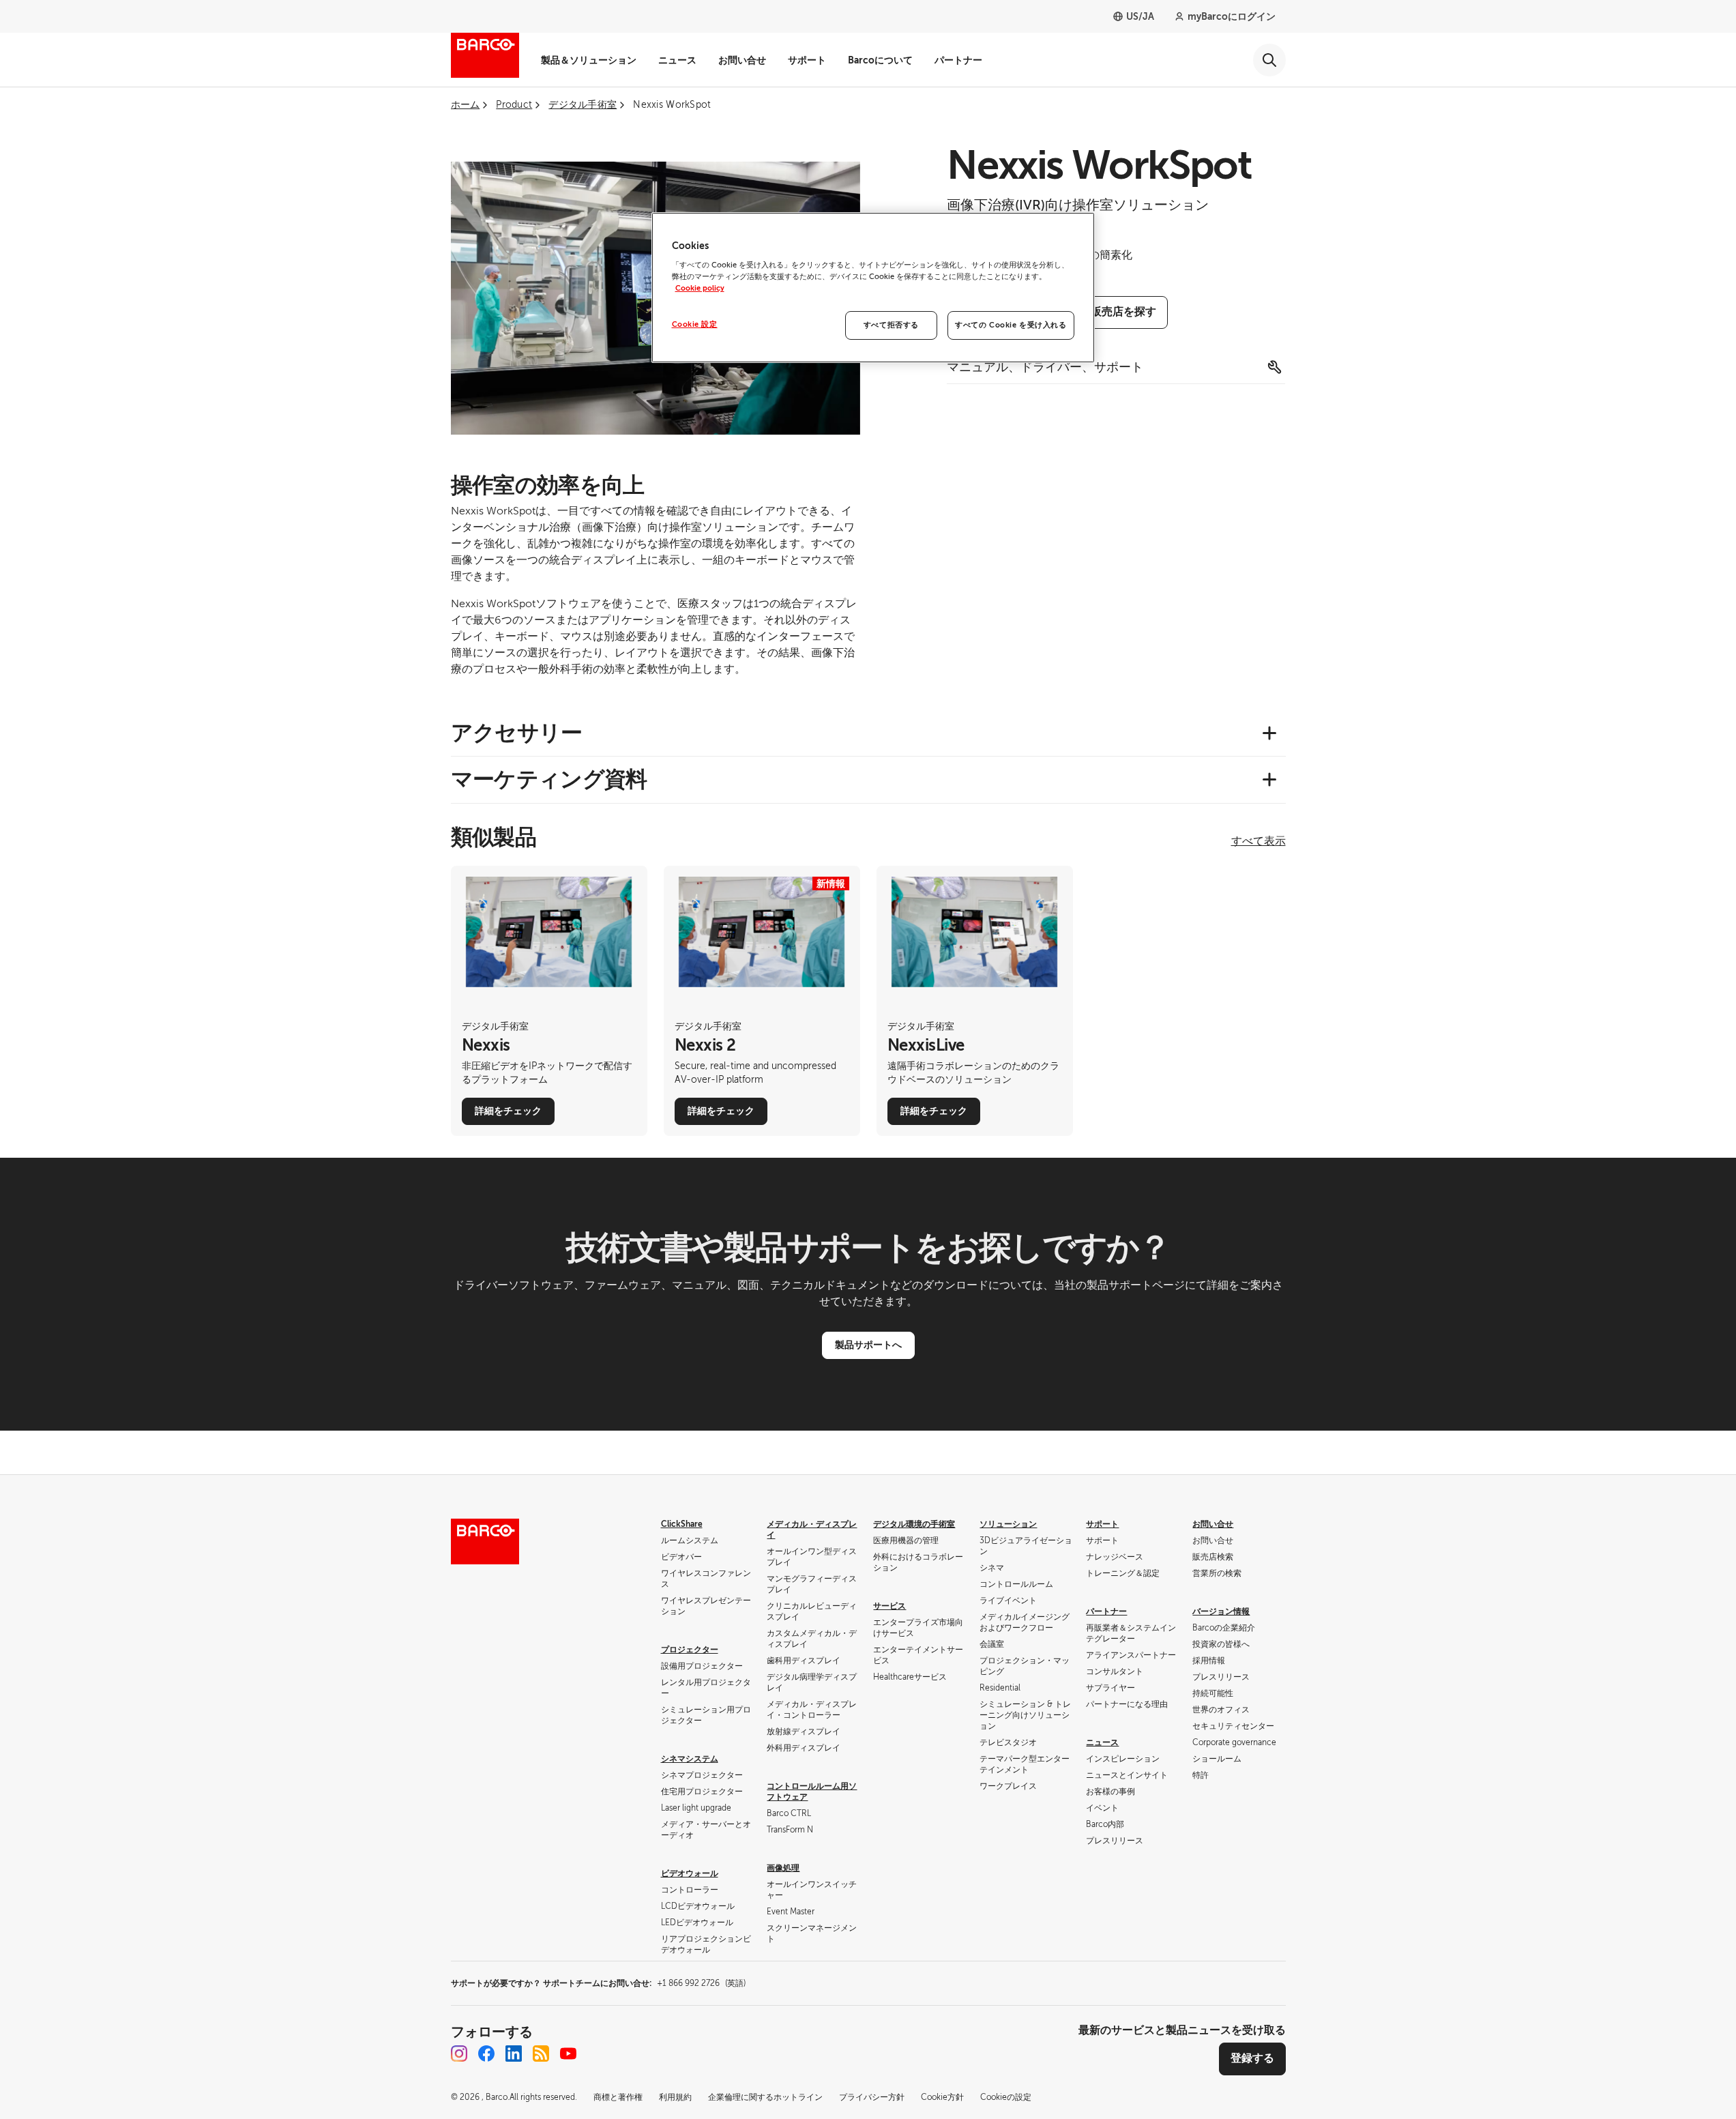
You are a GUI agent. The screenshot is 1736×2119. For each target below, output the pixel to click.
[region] (873, 288)
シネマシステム (690, 1759)
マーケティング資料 (549, 779)
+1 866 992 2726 (701, 1983)
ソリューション (1008, 1524)
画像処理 (783, 1868)
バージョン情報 (1221, 1611)
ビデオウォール (690, 1873)
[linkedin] (514, 2054)
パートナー (958, 60)
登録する (1252, 2058)
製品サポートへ (868, 1345)
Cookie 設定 (695, 324)
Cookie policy (700, 288)
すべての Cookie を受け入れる (1011, 325)
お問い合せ (742, 60)
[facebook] (486, 2054)
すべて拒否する (891, 325)
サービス (889, 1606)
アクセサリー (517, 733)
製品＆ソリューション (589, 60)
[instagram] (459, 2054)
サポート (807, 60)
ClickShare (682, 1524)
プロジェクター (690, 1650)
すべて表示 (1259, 841)
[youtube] (568, 2054)
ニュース (677, 60)
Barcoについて (880, 60)
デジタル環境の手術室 (914, 1524)
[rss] (541, 2054)
